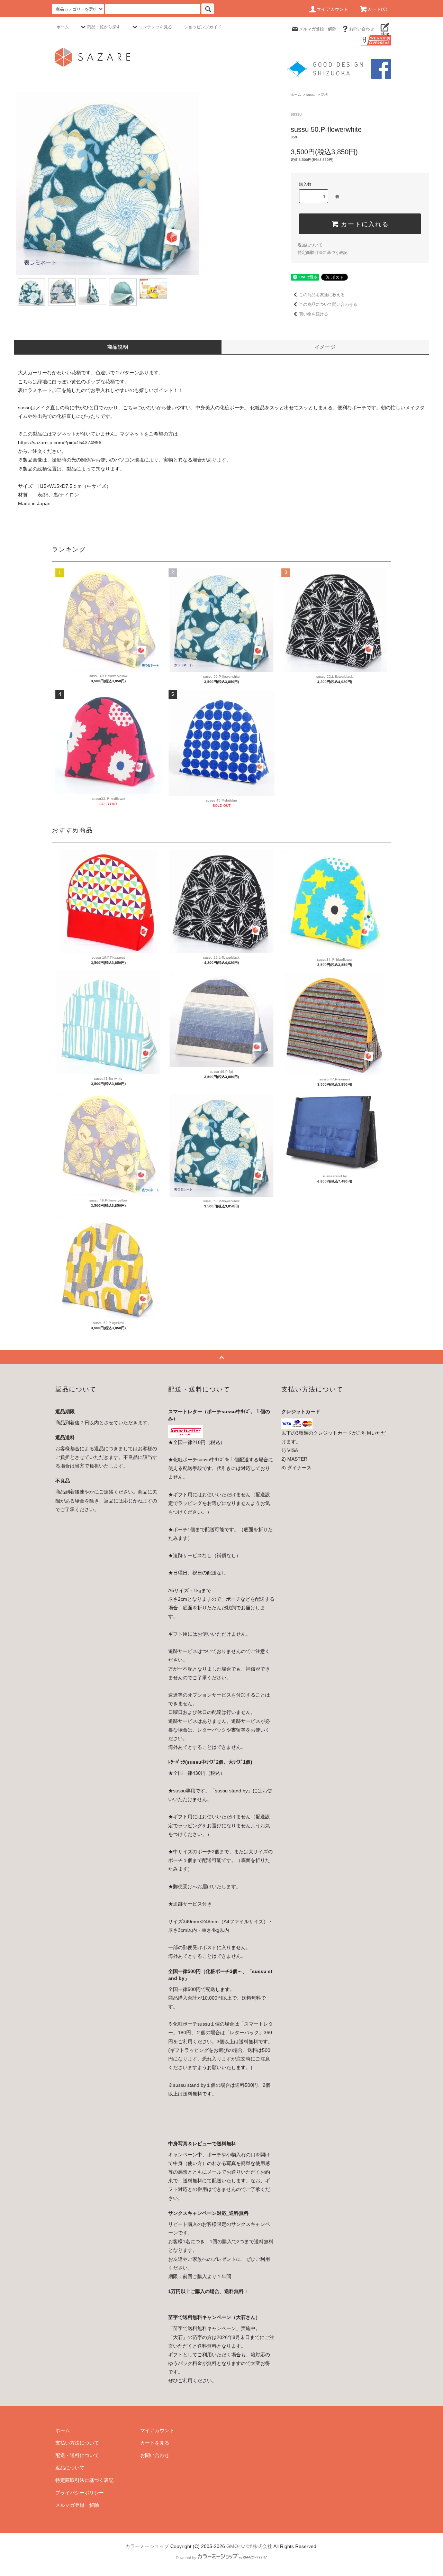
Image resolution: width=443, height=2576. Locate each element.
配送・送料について (77, 2455)
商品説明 (118, 347)
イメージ (325, 347)
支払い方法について (77, 2443)
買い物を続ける (314, 314)
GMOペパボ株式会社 (249, 2546)
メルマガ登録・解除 (318, 29)
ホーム (63, 27)
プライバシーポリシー (80, 2493)
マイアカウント (333, 9)
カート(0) (378, 9)
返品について (310, 245)
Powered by (186, 2558)
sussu (311, 95)
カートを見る (155, 2443)
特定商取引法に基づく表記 (323, 253)
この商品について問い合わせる (328, 304)
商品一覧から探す (104, 27)
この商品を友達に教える (322, 295)
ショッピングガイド (203, 27)
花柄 (324, 95)
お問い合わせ (362, 29)
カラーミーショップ (147, 2546)
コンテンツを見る (155, 27)
